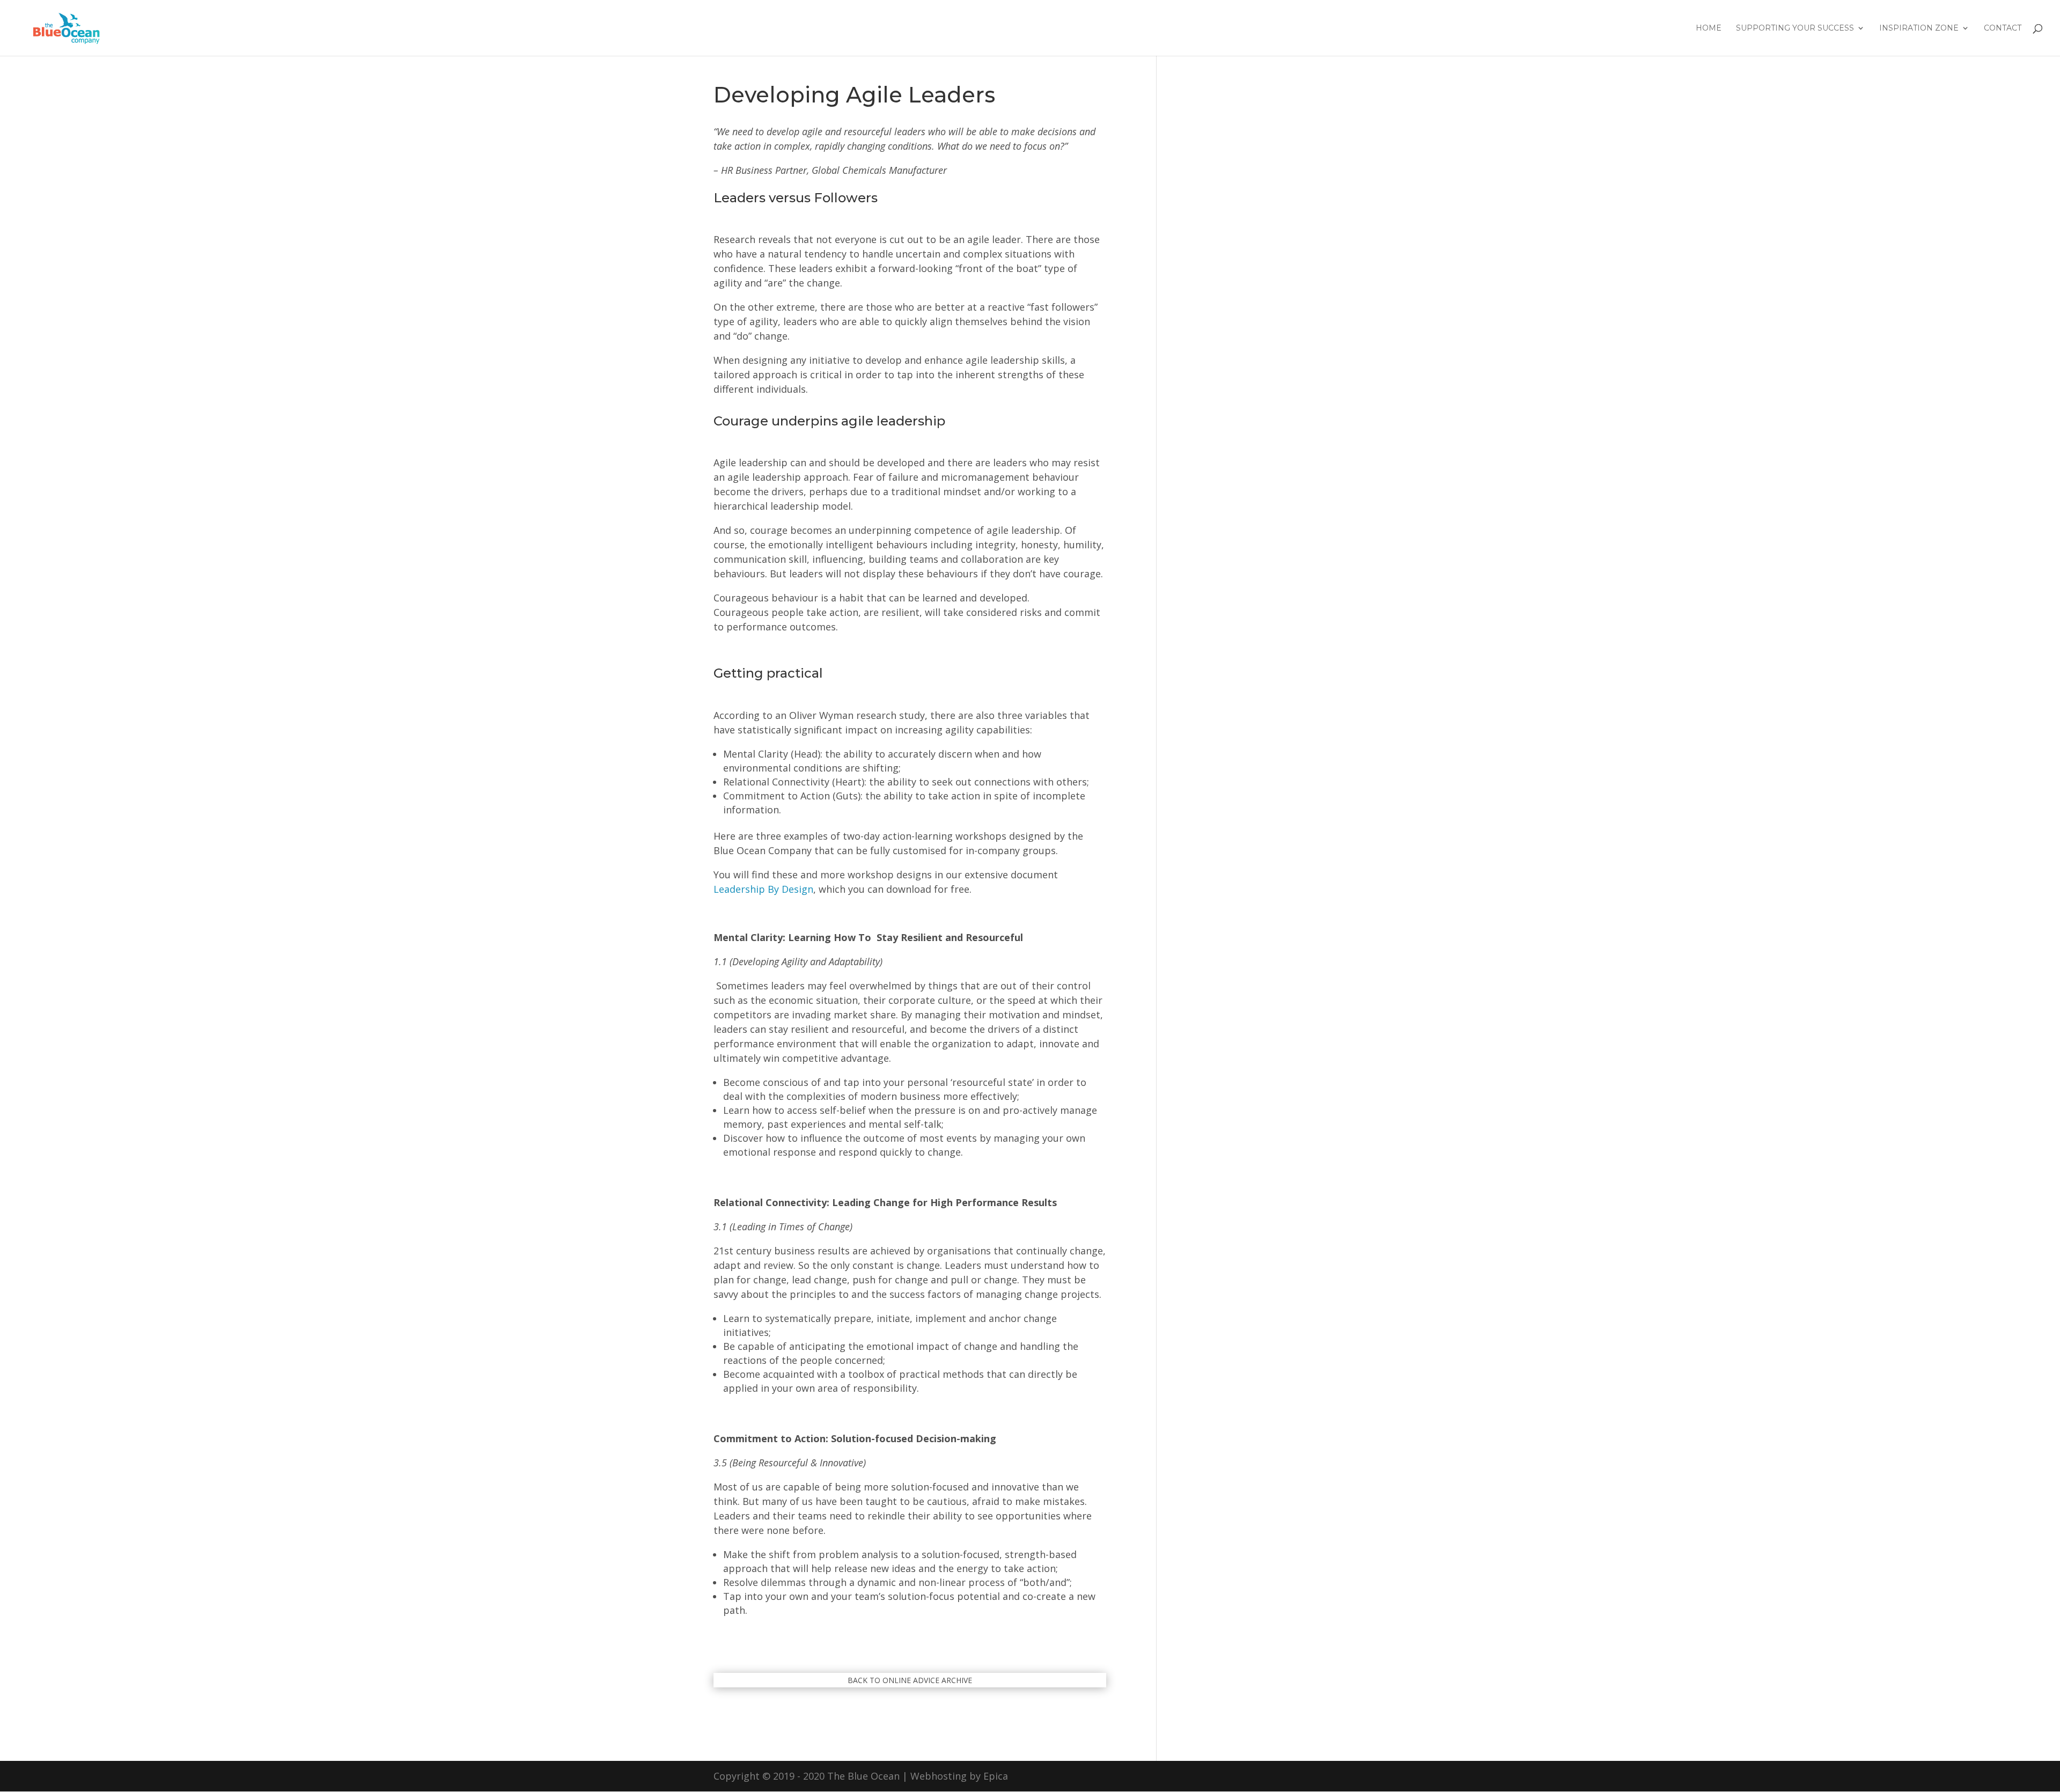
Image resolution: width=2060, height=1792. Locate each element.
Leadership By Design (763, 889)
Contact (2003, 28)
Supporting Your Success (1795, 28)
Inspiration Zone (1919, 28)
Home (1709, 28)
